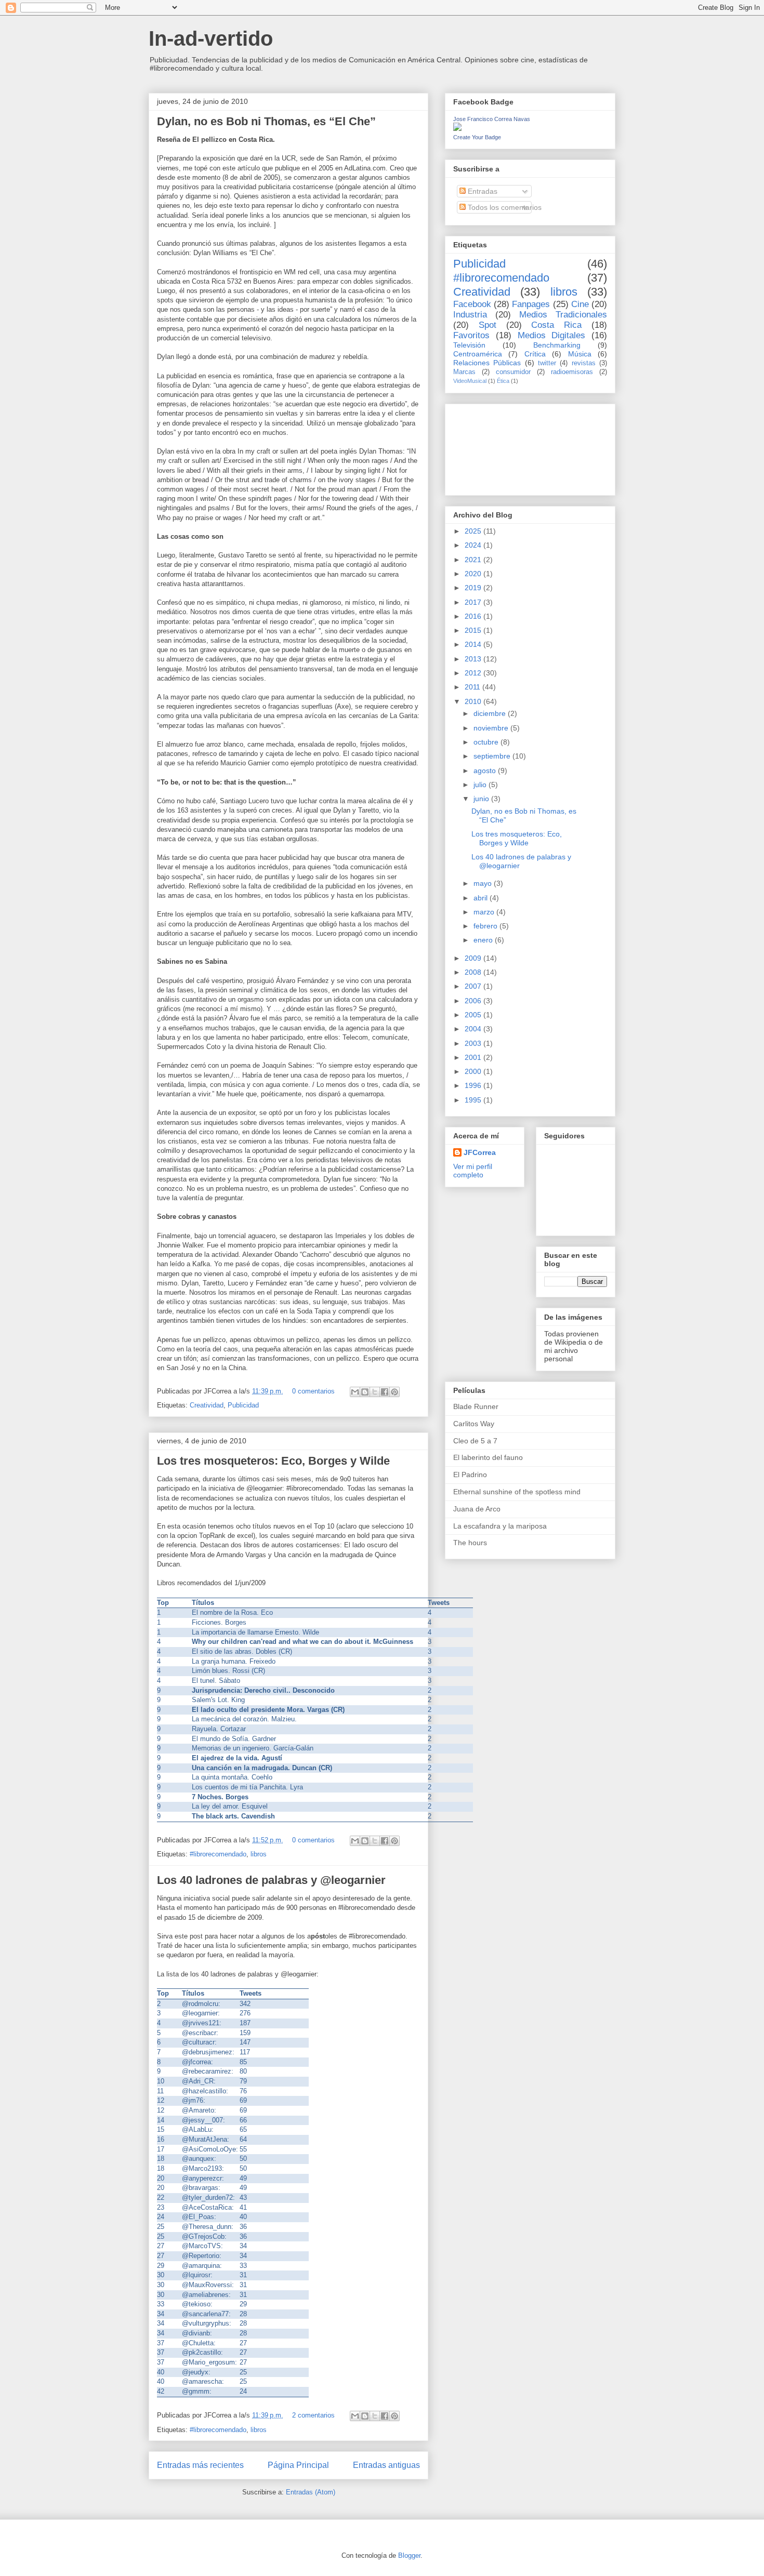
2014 (474, 644)
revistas (584, 363)
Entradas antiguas (386, 2465)
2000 (474, 1071)
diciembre (491, 713)
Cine (580, 304)
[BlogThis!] (365, 1392)
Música (580, 354)
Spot (488, 325)
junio (482, 799)
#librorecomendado (218, 1854)
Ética (503, 381)
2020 (474, 574)
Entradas (482, 191)
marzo (485, 912)
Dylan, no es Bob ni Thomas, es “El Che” (266, 121)
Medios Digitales (552, 335)
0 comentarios (313, 1391)
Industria (470, 315)
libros (259, 1854)
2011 (473, 687)
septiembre (493, 756)
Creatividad (207, 1405)
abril (482, 898)
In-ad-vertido (211, 38)
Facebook (472, 304)
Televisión (469, 345)
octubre (487, 742)
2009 (474, 958)
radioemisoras (572, 372)
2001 (474, 1057)
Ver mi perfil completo (473, 1171)
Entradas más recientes (200, 2465)
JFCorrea (480, 1152)
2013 (474, 659)
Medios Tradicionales (563, 315)
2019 (474, 588)
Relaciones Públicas (487, 363)
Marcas (464, 372)
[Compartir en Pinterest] (394, 1392)
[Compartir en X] (375, 1392)
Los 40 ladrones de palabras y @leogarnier (271, 1880)
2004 (474, 1029)
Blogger (409, 2555)
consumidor (513, 372)
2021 (474, 560)
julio (481, 785)
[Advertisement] (500, 447)
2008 (474, 972)
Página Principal (298, 2465)
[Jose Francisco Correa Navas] (457, 128)
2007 (474, 986)
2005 (474, 1015)
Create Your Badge (477, 137)
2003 (474, 1043)
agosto (486, 771)
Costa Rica (556, 325)
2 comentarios (313, 2415)
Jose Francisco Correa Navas (492, 119)
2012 (474, 673)
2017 (474, 602)
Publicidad (243, 1405)
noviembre (492, 728)
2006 (474, 1001)
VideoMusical (470, 381)
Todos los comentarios (504, 207)
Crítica (535, 354)
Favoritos (471, 335)
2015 (474, 630)
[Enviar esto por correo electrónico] (355, 1392)
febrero (486, 926)
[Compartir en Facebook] (385, 1392)
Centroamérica (478, 354)
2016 (474, 616)
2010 (474, 701)
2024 (474, 545)
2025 (474, 531)
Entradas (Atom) (311, 2492)
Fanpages (531, 304)
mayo (484, 883)
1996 (474, 1085)
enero (484, 940)
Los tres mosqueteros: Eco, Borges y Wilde (273, 1461)
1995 (474, 1100)
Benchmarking (557, 345)
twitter (547, 363)
